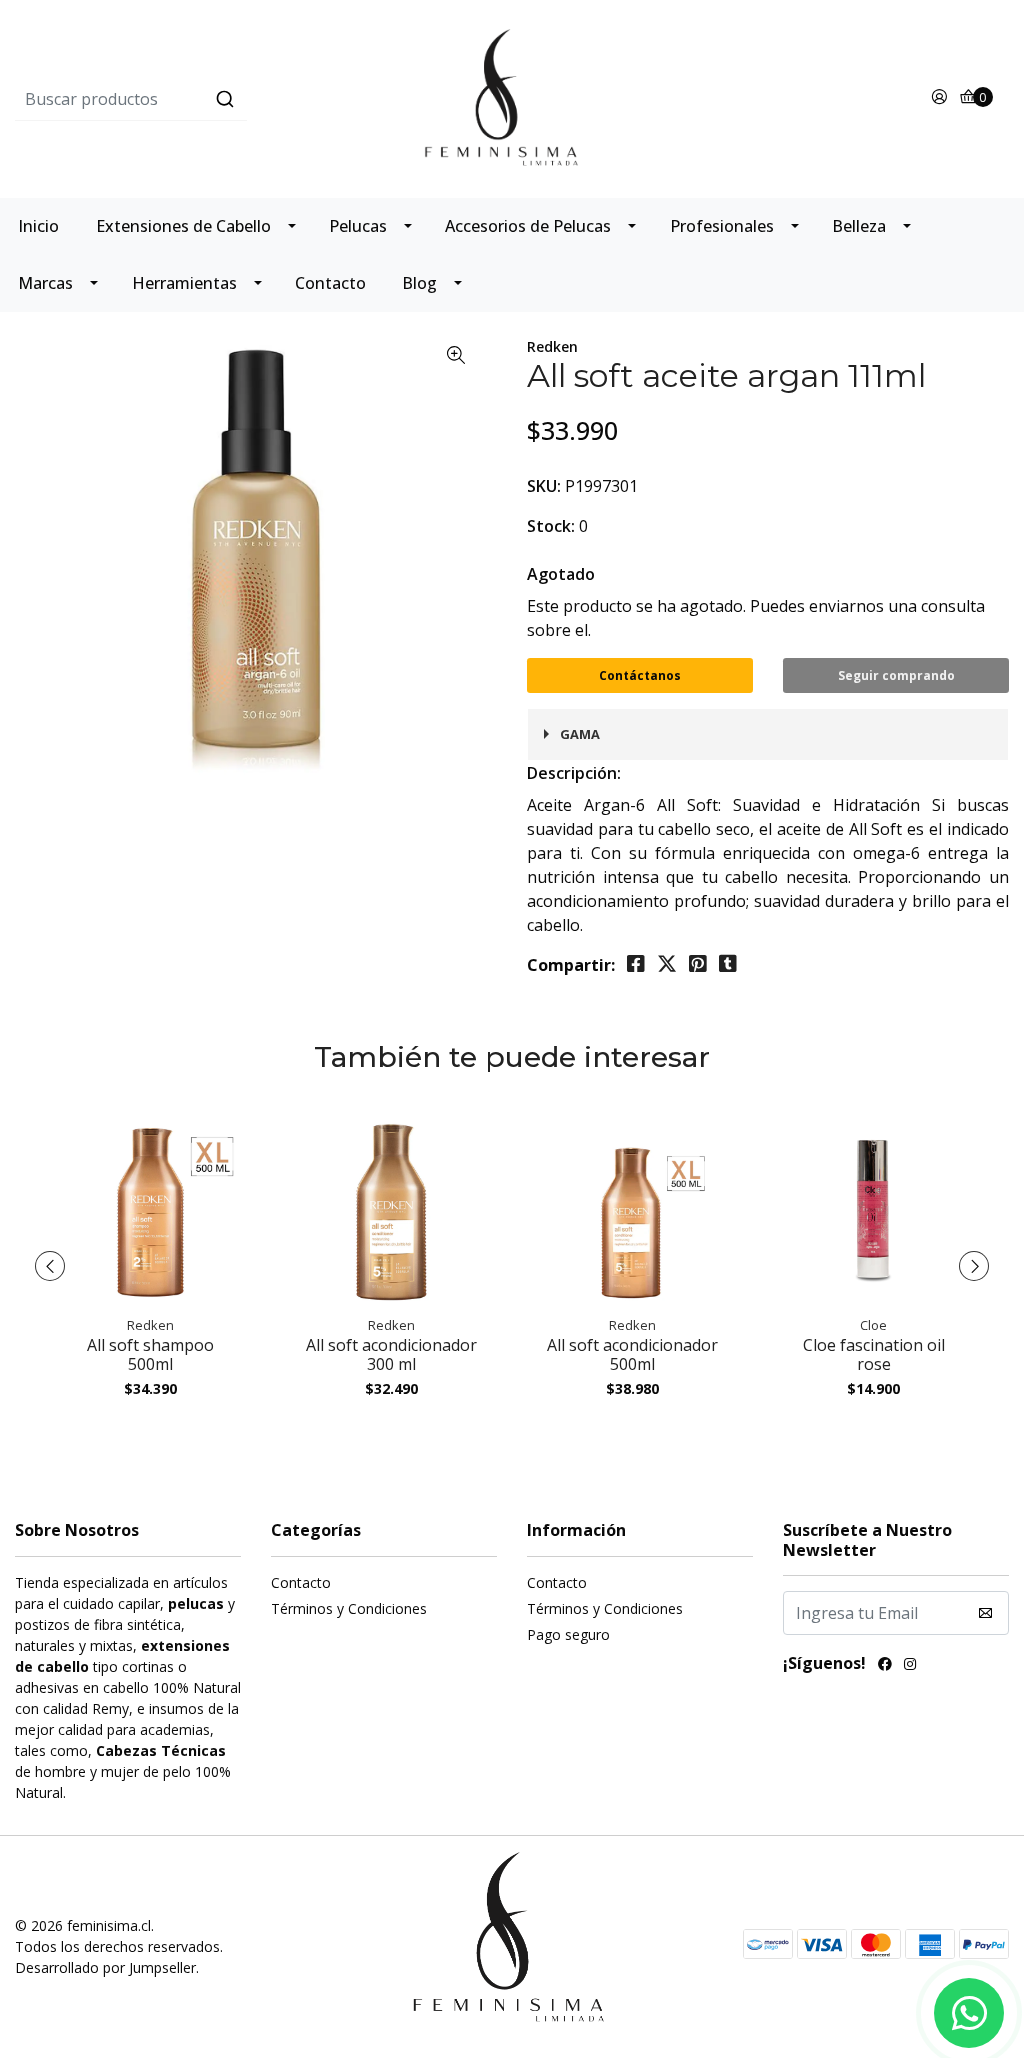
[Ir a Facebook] (885, 1666)
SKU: (544, 486)
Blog (419, 283)
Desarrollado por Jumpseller (105, 1967)
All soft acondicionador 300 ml (391, 1354)
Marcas (45, 283)
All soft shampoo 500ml (150, 1354)
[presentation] (50, 1266)
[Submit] (225, 99)
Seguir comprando (896, 675)
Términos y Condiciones (349, 1608)
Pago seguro (568, 1634)
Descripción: (574, 773)
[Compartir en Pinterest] (698, 964)
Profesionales (722, 226)
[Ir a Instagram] (910, 1666)
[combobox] (180, 99)
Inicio (38, 226)
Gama (580, 734)
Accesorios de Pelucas (528, 226)
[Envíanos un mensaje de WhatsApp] (969, 2013)
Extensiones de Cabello (183, 226)
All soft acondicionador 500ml (632, 1354)
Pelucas (358, 226)
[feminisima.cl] (512, 97)
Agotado (561, 574)
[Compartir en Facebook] (636, 964)
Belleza (859, 226)
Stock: (551, 526)
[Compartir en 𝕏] (667, 964)
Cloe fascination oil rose (874, 1354)
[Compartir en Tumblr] (728, 964)
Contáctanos (640, 675)
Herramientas (184, 283)
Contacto (330, 283)
